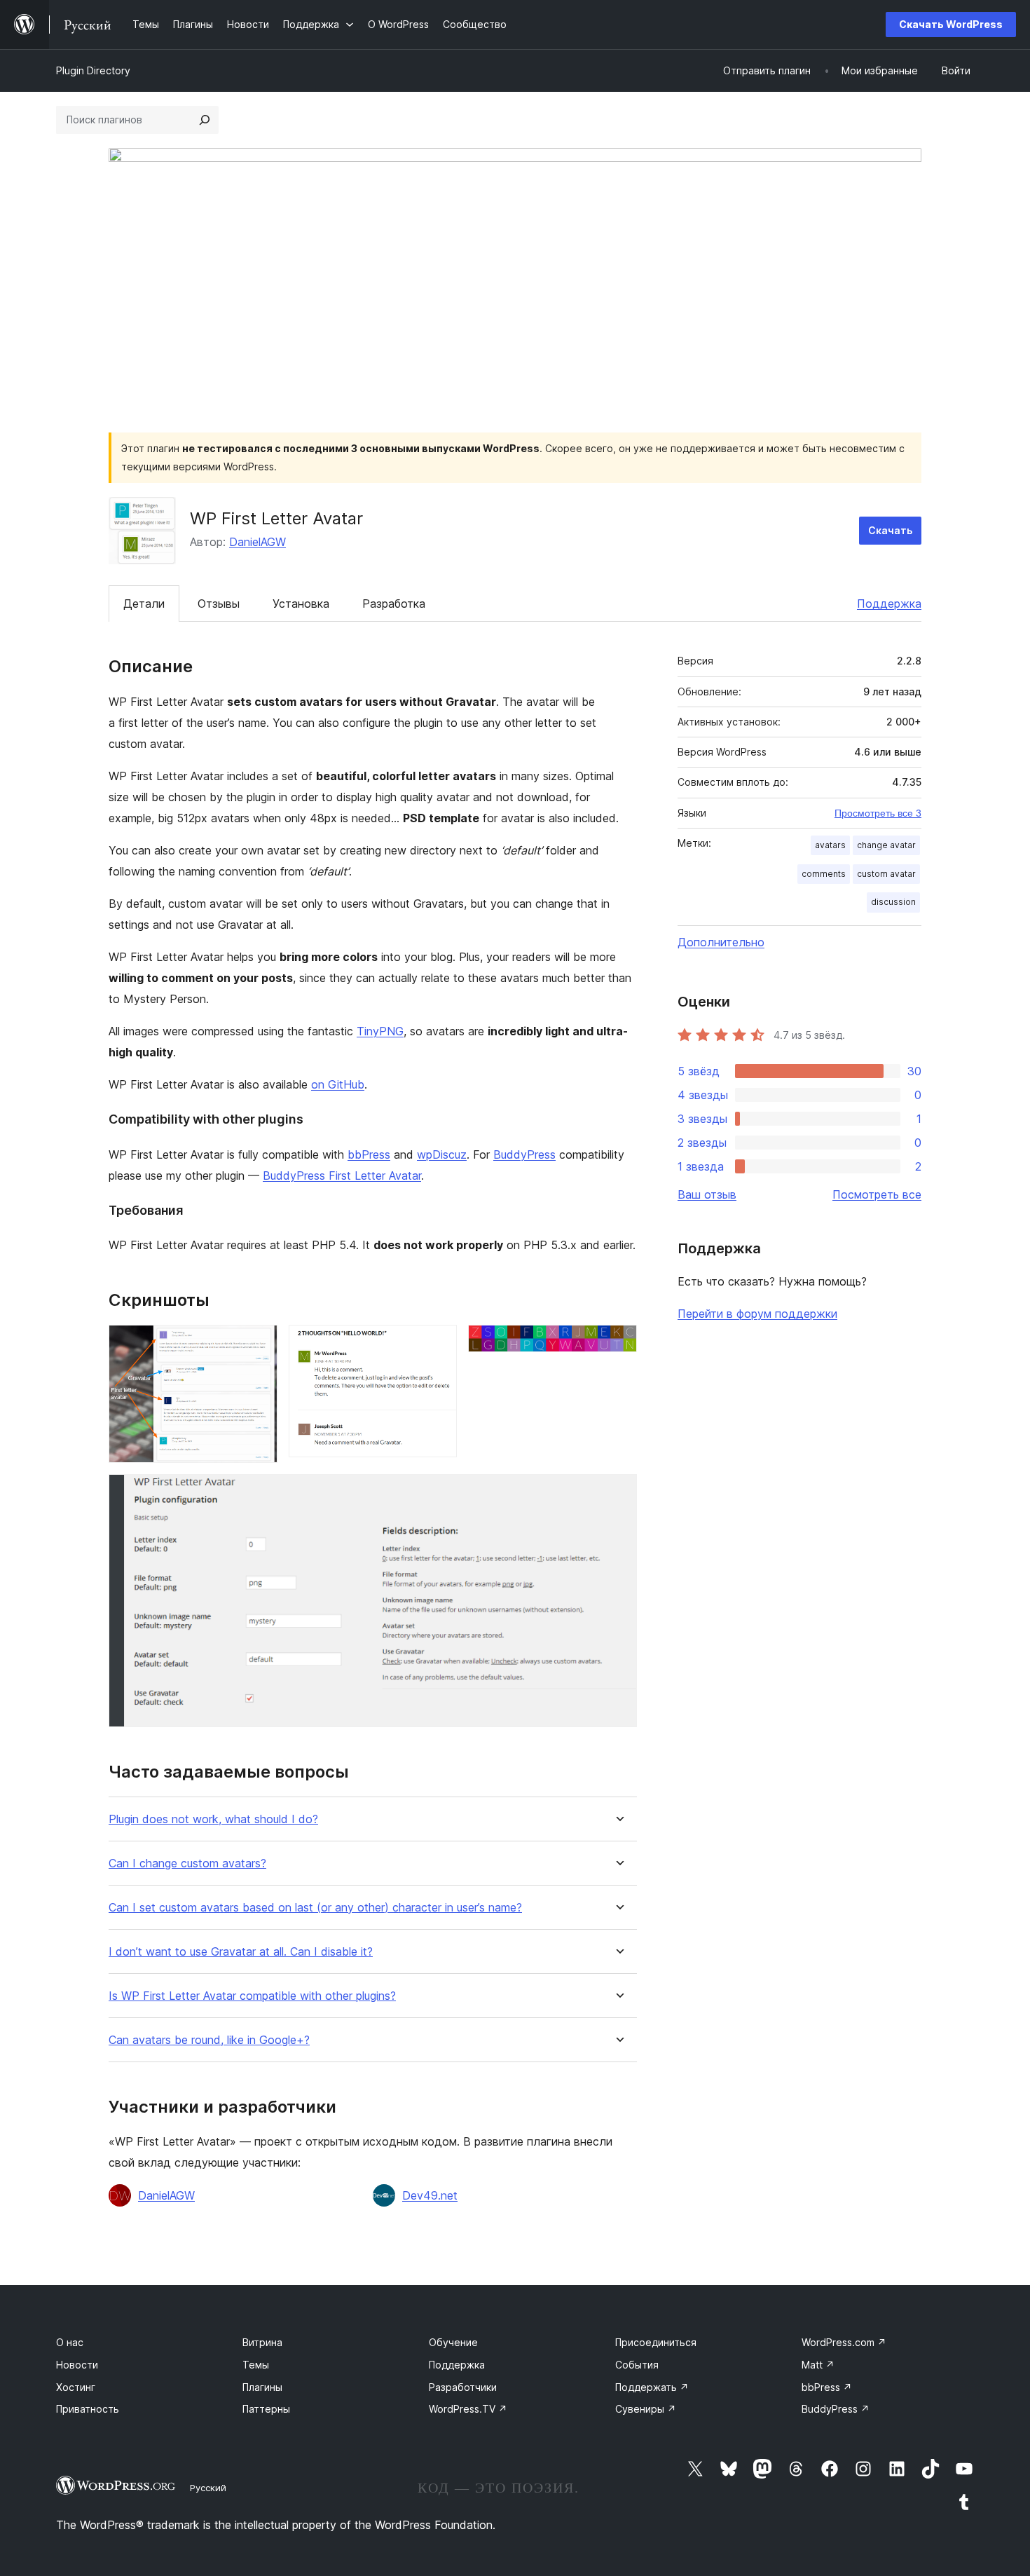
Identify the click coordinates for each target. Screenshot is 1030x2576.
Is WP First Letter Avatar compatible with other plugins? (252, 1996)
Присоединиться (656, 2342)
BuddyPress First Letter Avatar (342, 1175)
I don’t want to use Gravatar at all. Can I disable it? (241, 1952)
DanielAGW (257, 542)
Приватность (88, 2409)
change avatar (886, 845)
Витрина (262, 2342)
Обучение (453, 2342)
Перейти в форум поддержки (757, 1314)
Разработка (394, 604)
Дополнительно (721, 942)
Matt (818, 2365)
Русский (208, 2488)
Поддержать (652, 2387)
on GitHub (338, 1084)
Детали (144, 604)
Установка (301, 604)
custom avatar (886, 874)
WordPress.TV (468, 2409)
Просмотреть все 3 (878, 813)
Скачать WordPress (951, 24)
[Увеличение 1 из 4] (259, 1344)
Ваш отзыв (707, 1194)
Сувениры (646, 2409)
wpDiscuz (442, 1154)
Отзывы (219, 604)
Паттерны (266, 2409)
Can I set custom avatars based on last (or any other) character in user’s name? (315, 1908)
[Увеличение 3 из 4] (618, 1344)
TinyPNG (380, 1031)
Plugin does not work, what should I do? (213, 1819)
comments (824, 874)
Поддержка (889, 604)
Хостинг (76, 2387)
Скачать (890, 530)
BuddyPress (524, 1154)
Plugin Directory (93, 70)
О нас (70, 2342)
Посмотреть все (877, 1194)
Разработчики (463, 2387)
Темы (256, 2365)
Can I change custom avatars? (187, 1863)
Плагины (262, 2387)
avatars (830, 845)
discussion (893, 902)
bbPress (369, 1154)
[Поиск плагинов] (205, 120)
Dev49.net (430, 2195)
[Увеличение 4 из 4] (618, 1493)
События (637, 2365)
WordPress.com (844, 2342)
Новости (77, 2365)
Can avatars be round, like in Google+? (209, 2040)
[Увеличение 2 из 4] (438, 1344)
